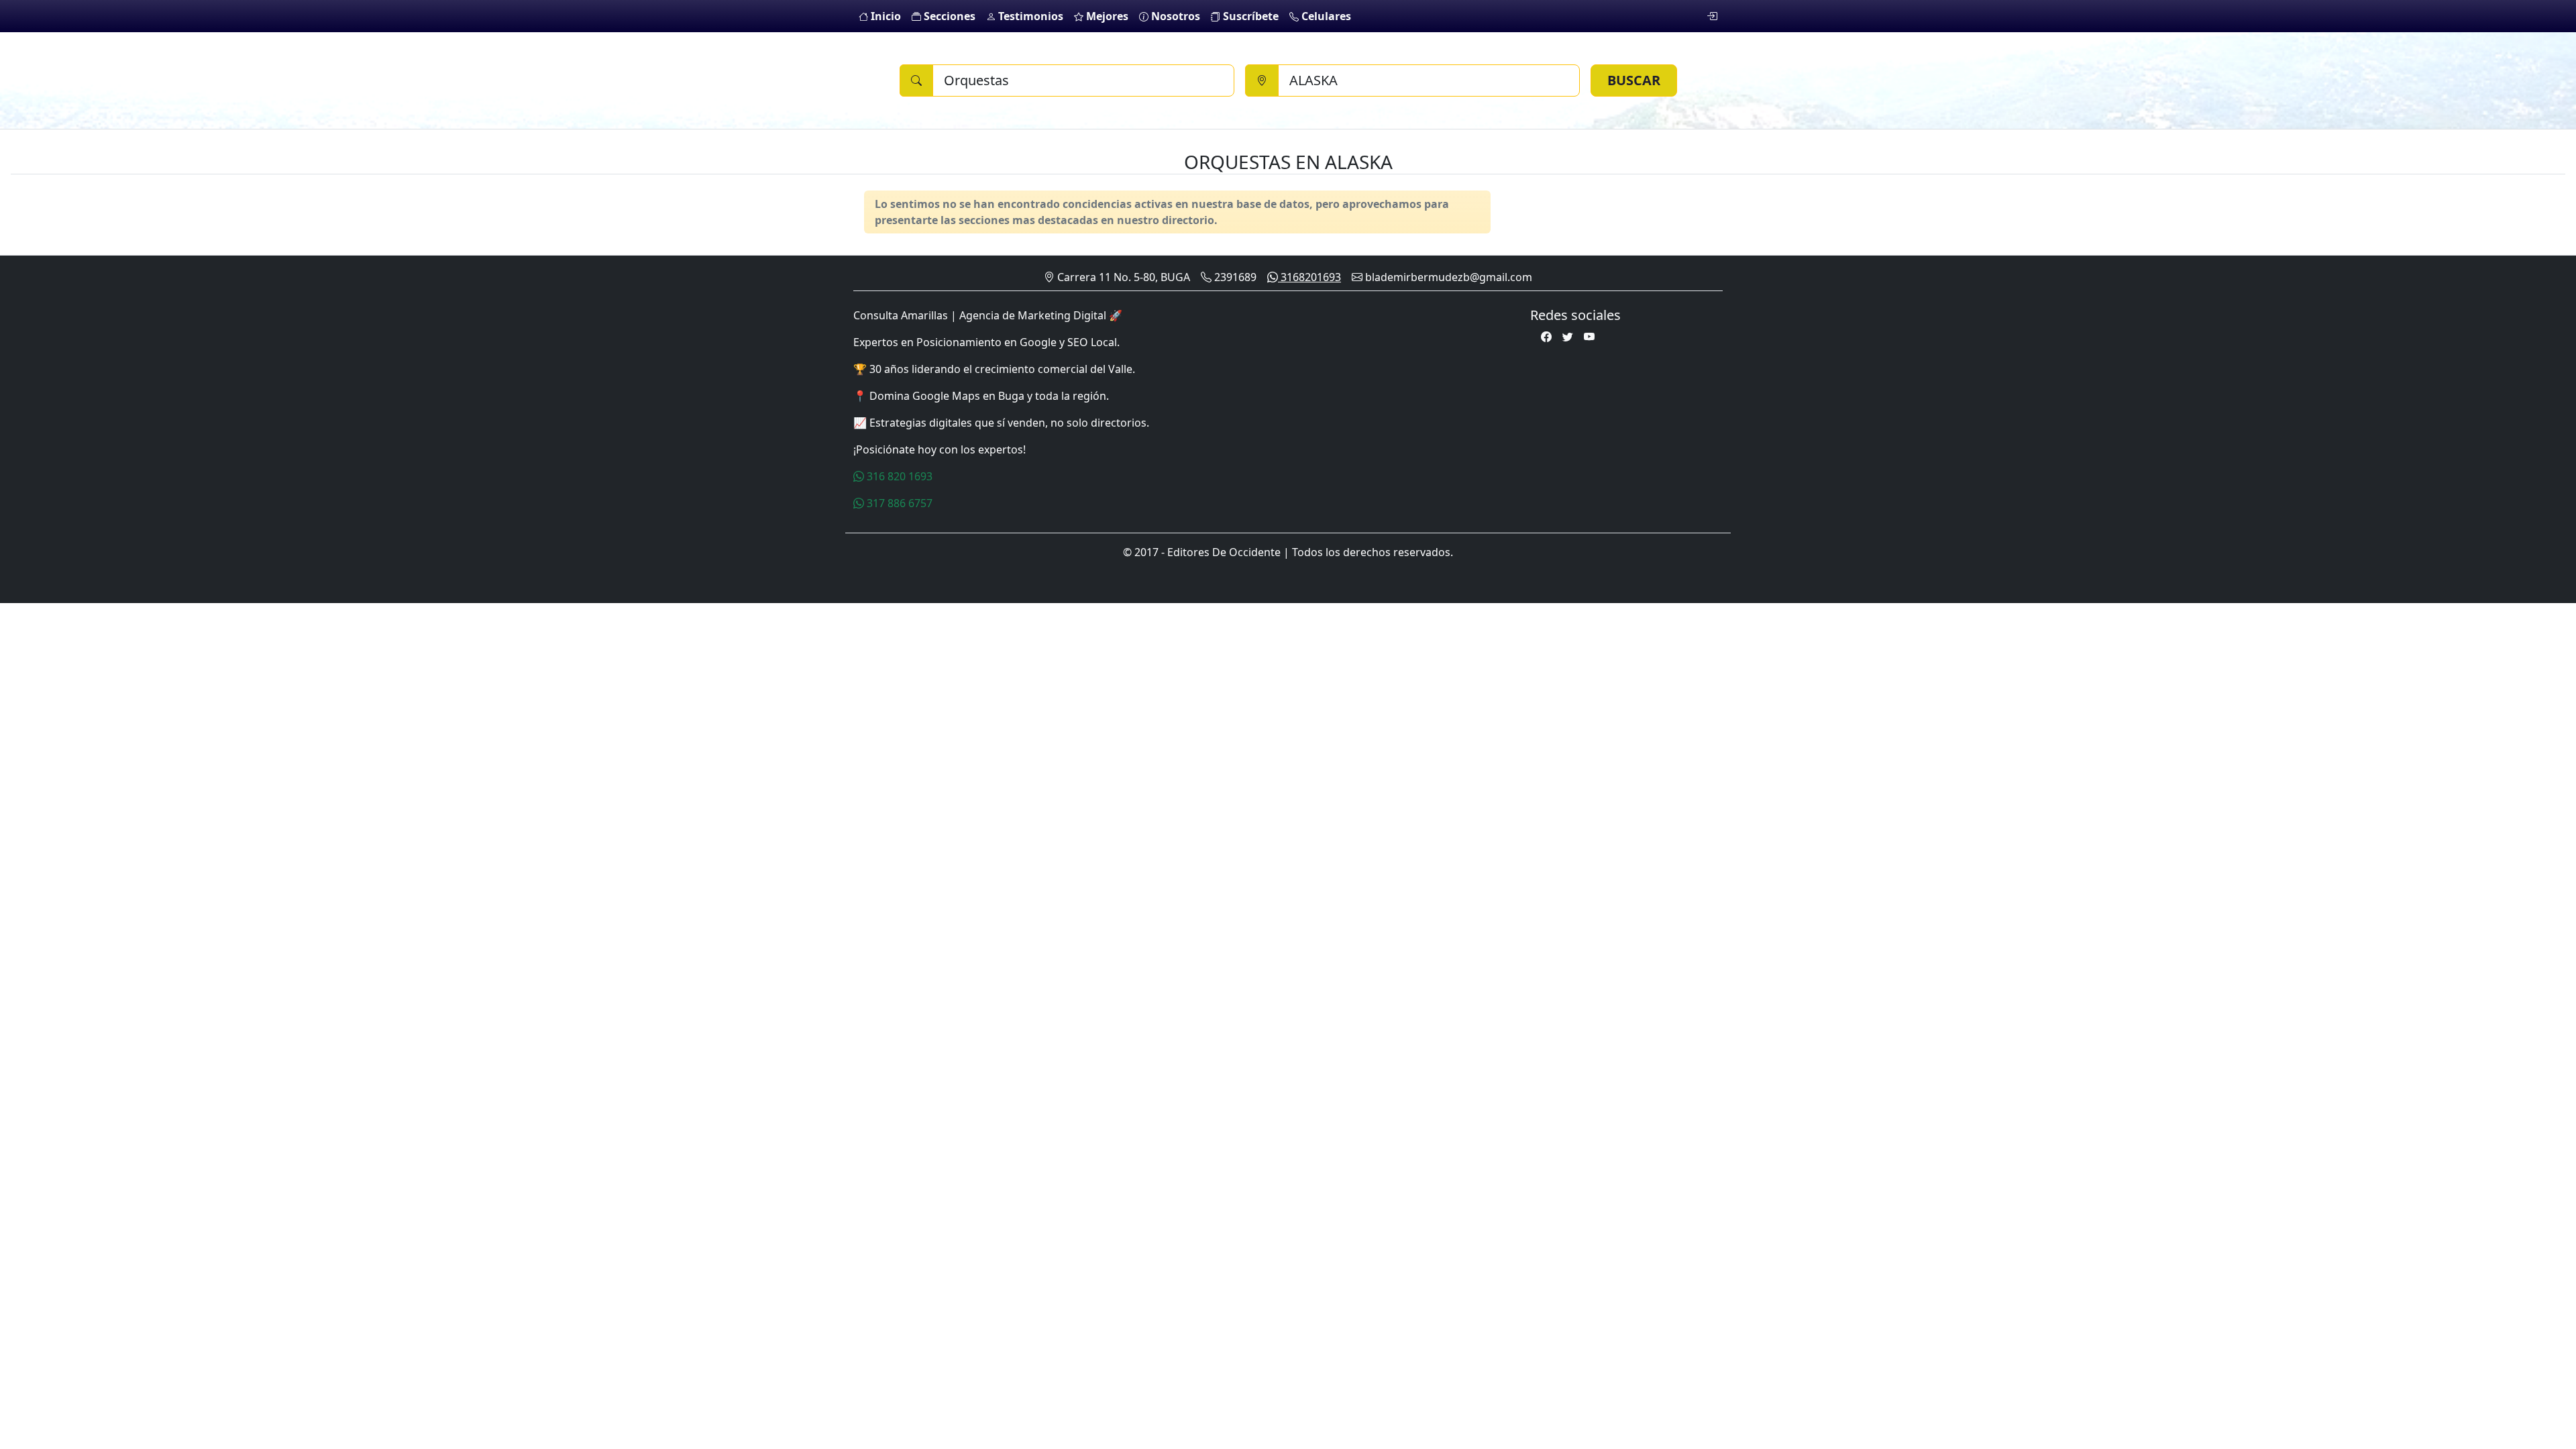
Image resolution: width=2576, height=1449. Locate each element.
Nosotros (1174, 16)
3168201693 (1309, 277)
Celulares (1325, 16)
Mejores (1106, 16)
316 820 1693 (898, 476)
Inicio (884, 16)
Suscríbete (1249, 16)
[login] (1712, 16)
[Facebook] (1546, 337)
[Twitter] (1568, 337)
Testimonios (1029, 16)
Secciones (948, 16)
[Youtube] (1589, 337)
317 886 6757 (898, 503)
